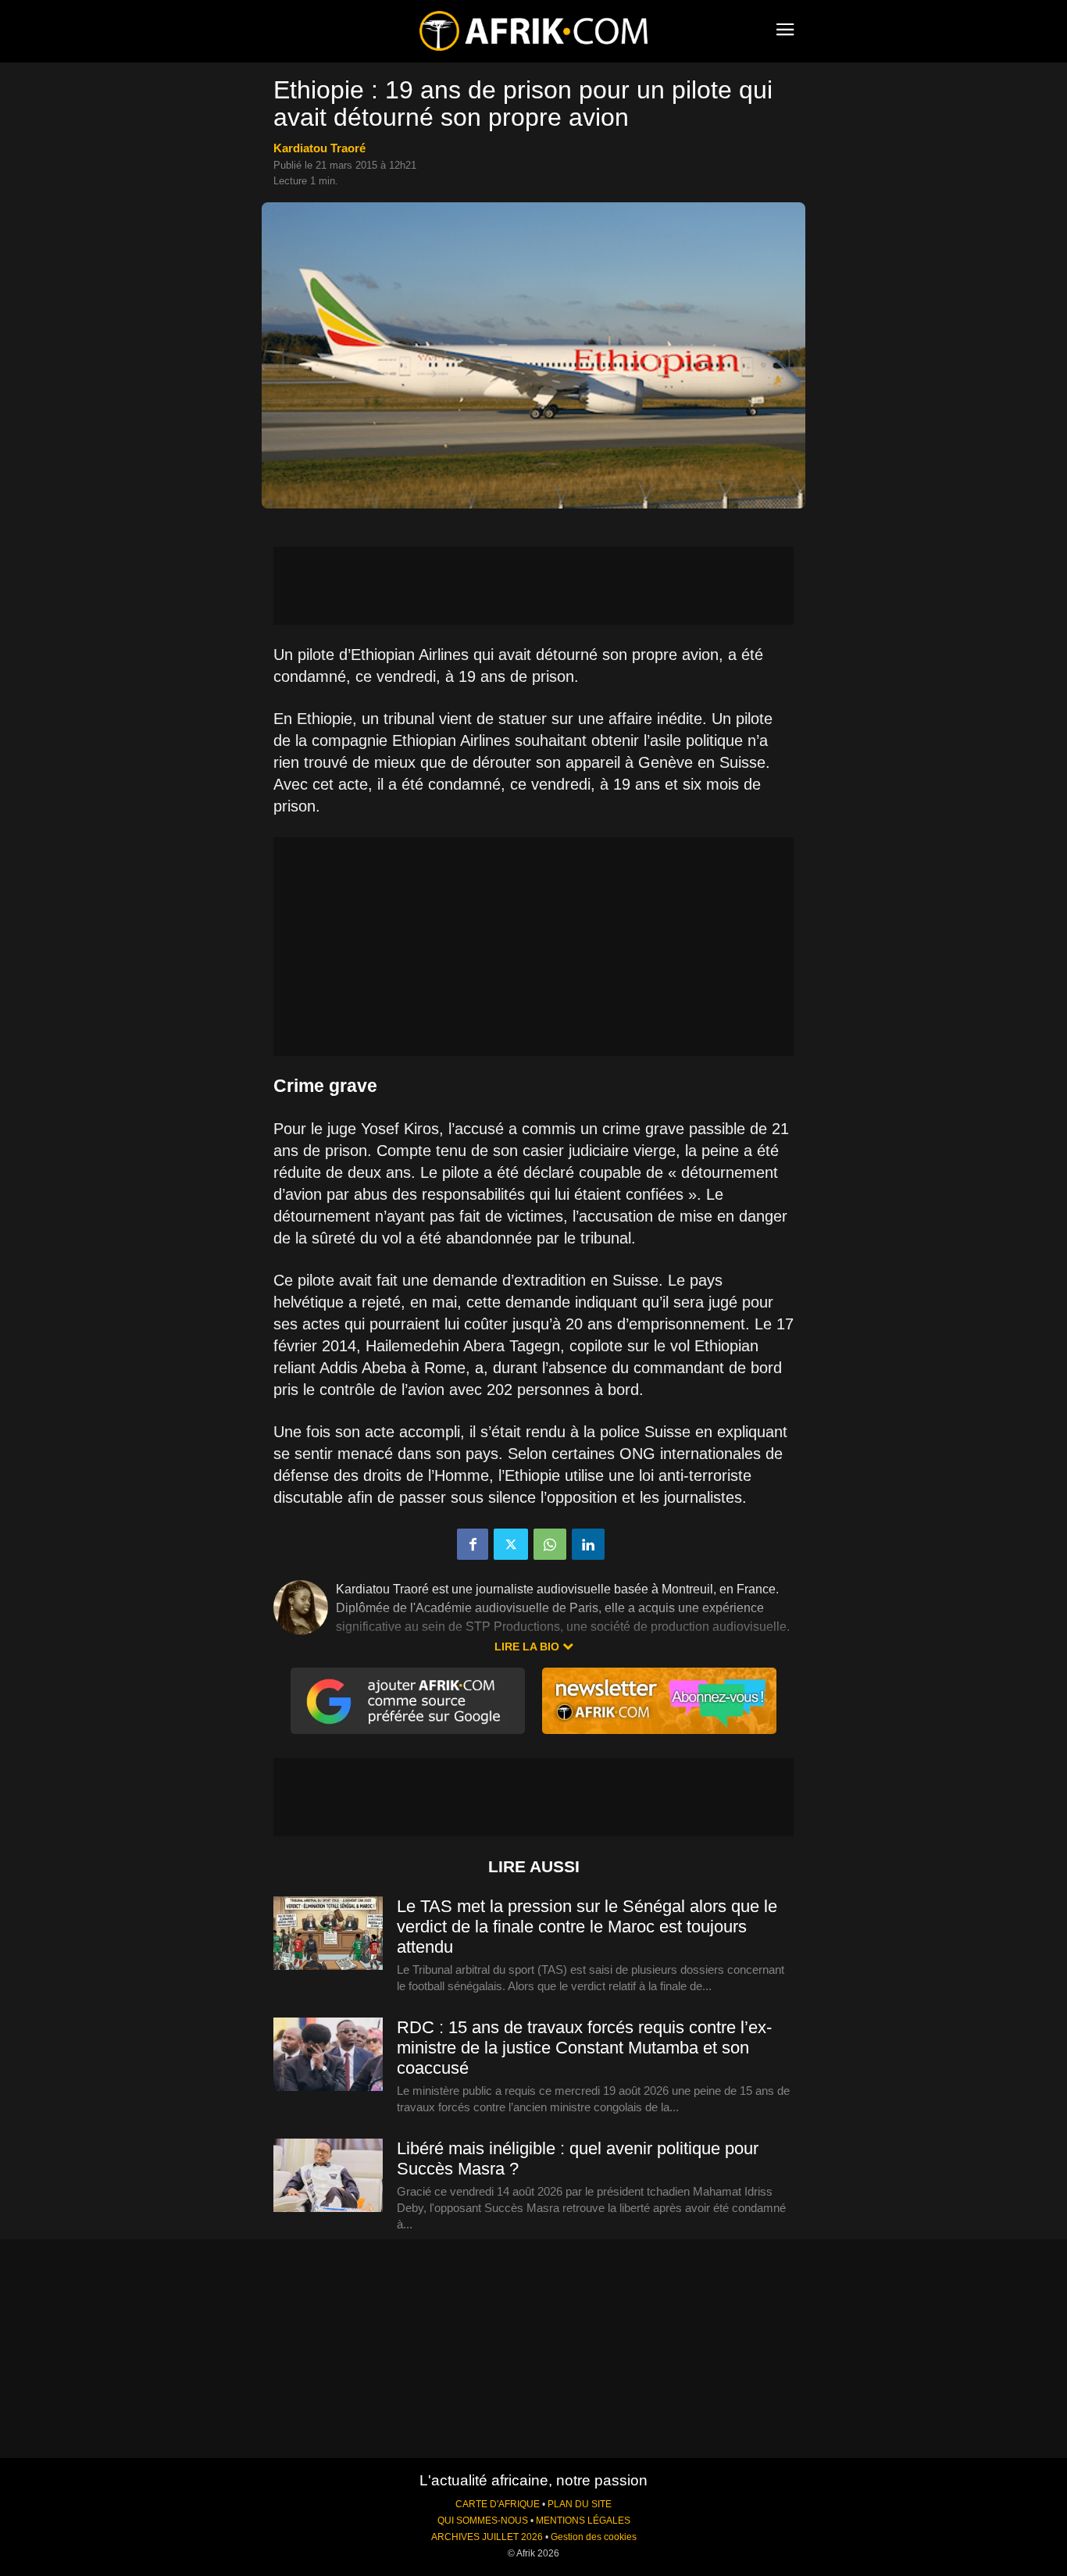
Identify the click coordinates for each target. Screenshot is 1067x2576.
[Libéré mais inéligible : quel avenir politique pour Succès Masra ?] (328, 2176)
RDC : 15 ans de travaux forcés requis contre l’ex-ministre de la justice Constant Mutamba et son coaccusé (584, 2048)
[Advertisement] (533, 586)
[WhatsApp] (550, 1544)
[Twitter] (511, 1544)
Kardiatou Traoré (319, 148)
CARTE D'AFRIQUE (498, 2504)
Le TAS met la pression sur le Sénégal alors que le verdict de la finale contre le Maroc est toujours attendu (587, 1927)
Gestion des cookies (594, 2537)
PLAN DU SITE (580, 2504)
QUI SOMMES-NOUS (483, 2521)
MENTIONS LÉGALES (583, 2521)
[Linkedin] (588, 1544)
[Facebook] (473, 1544)
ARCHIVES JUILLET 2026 (487, 2537)
